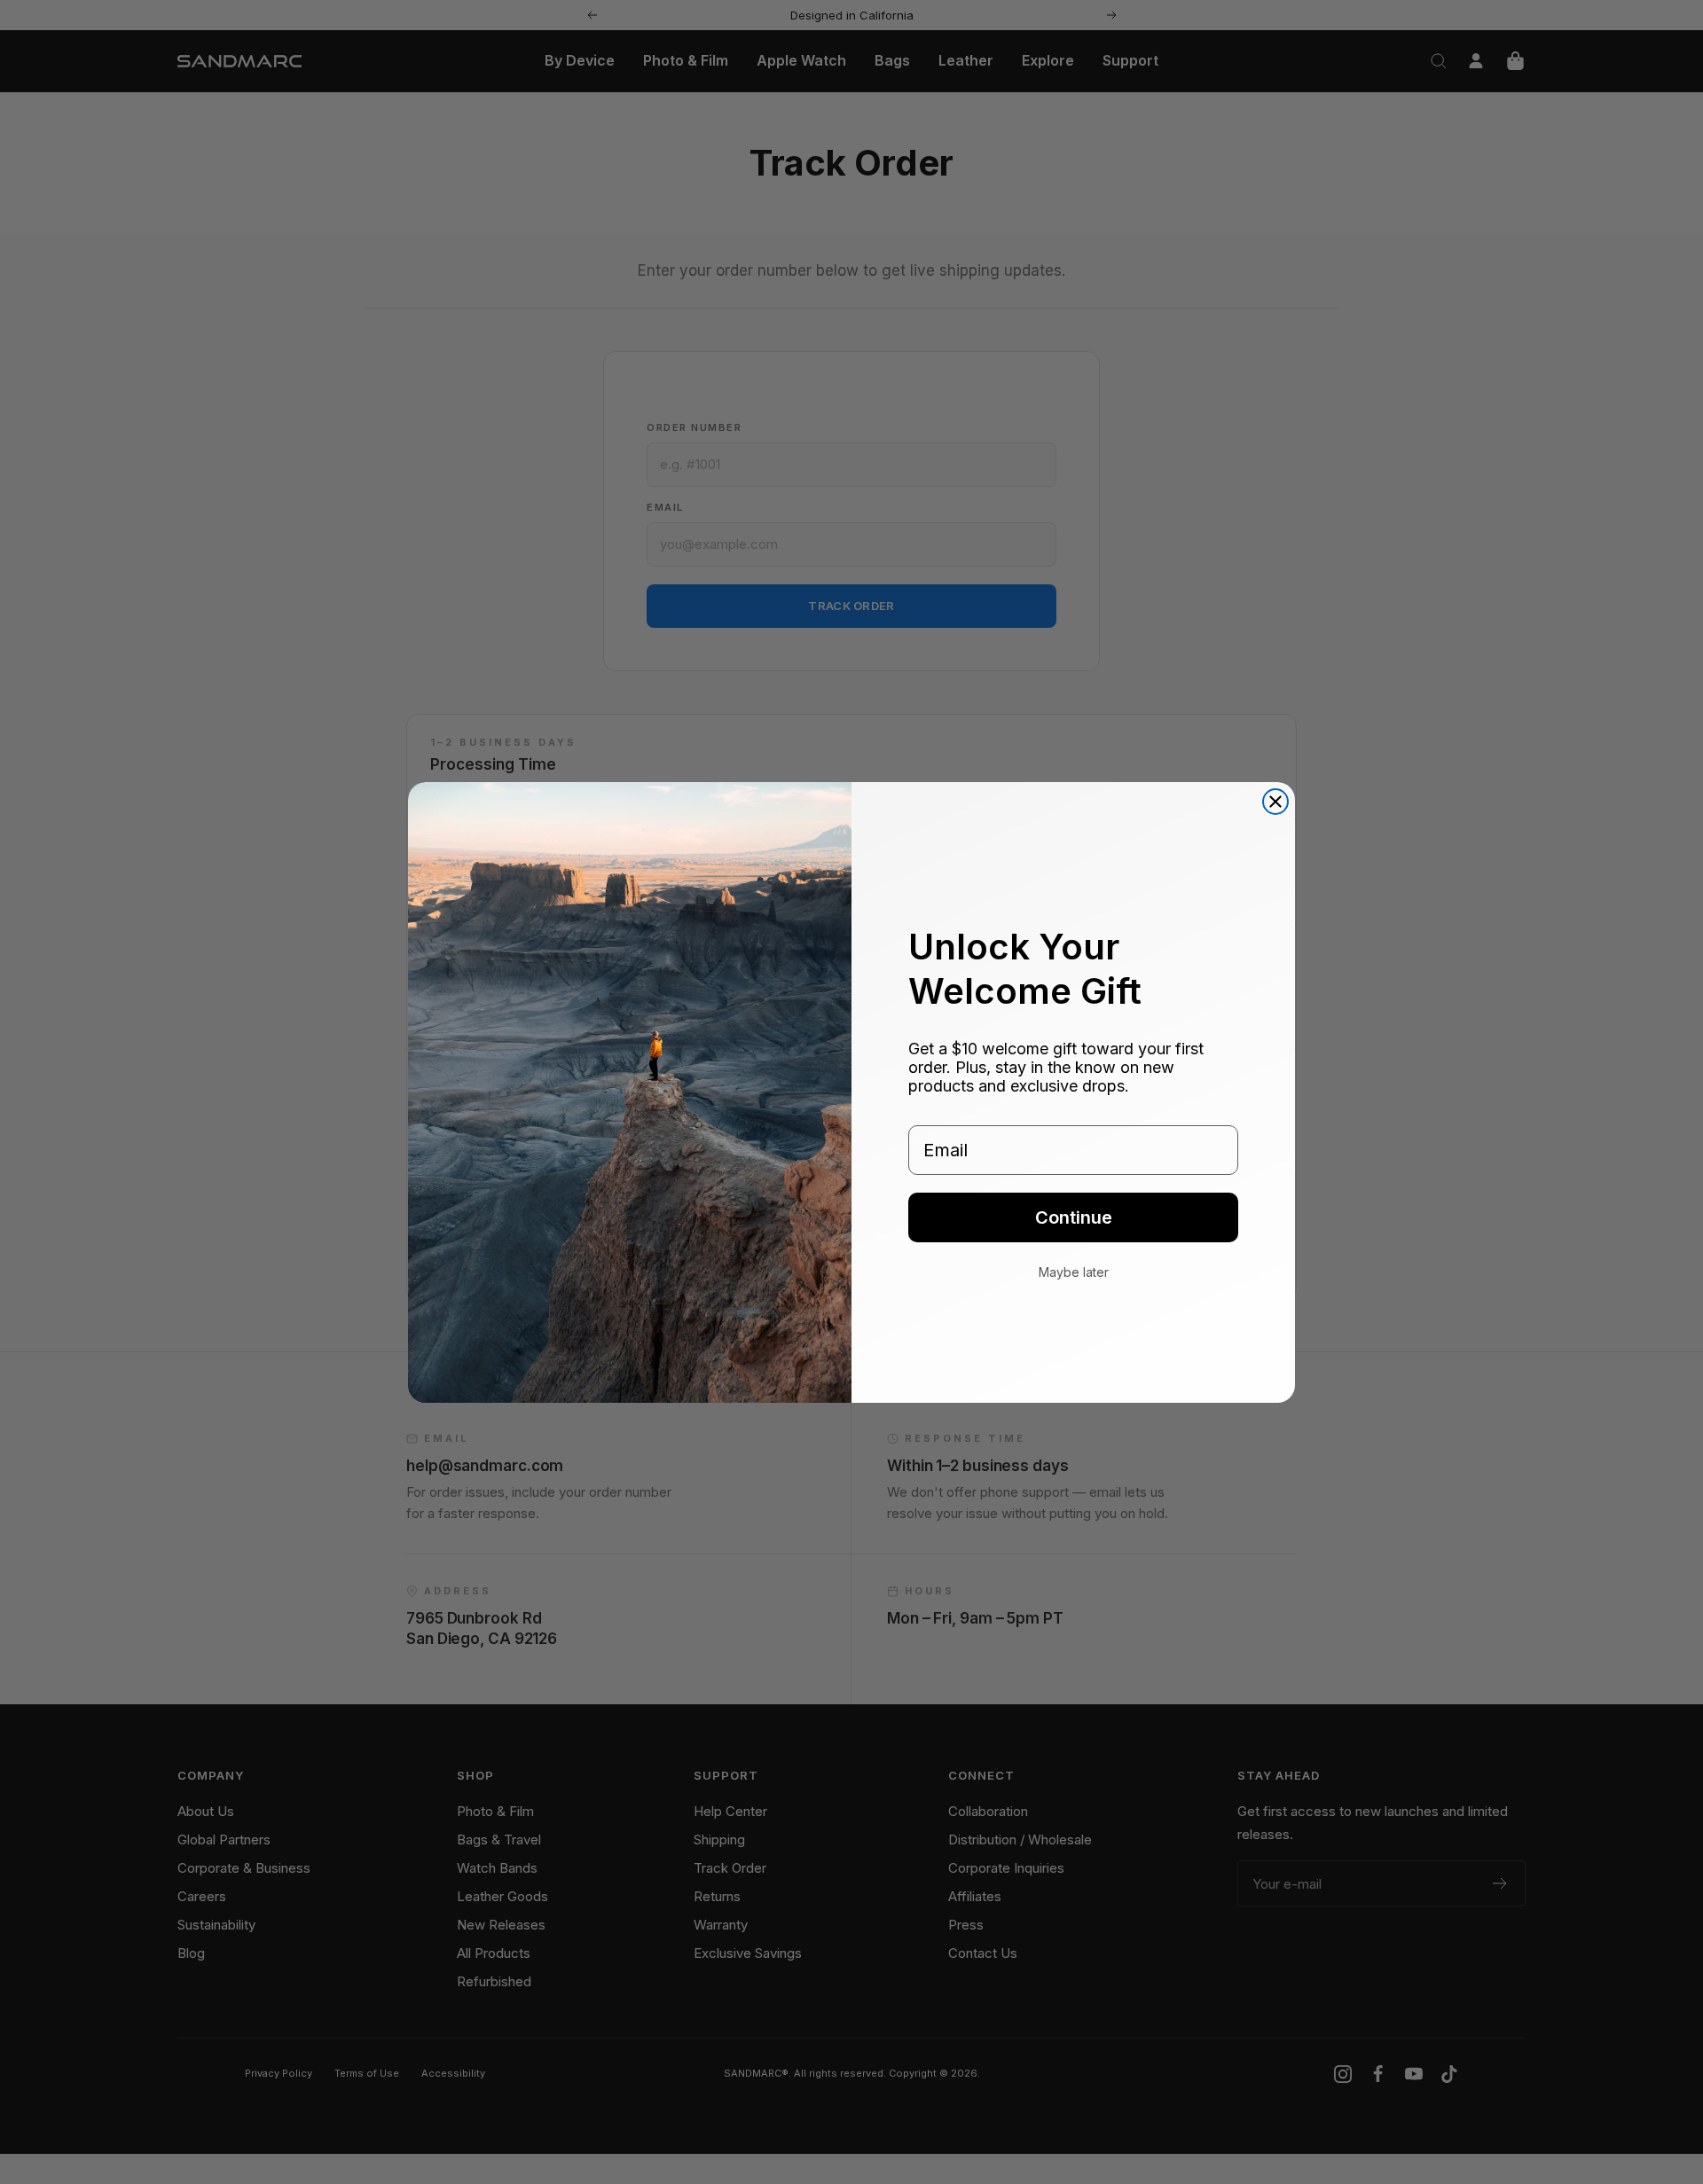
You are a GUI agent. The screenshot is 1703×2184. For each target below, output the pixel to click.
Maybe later (1074, 1272)
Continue (1074, 1217)
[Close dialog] (1275, 802)
